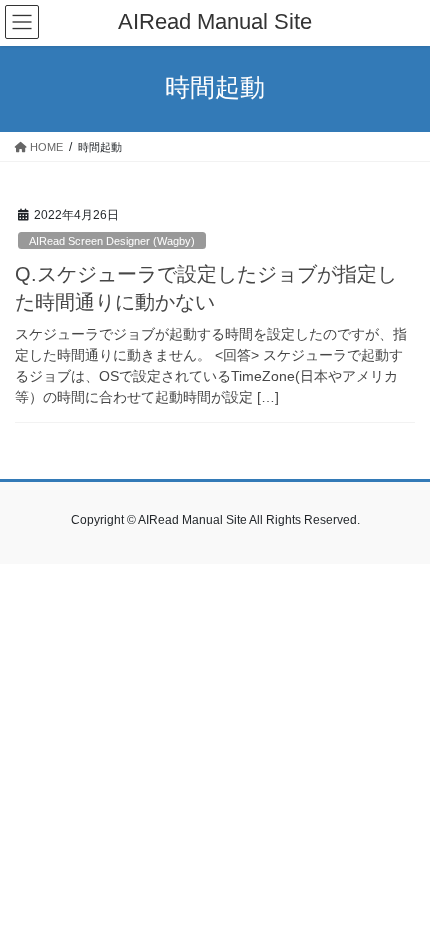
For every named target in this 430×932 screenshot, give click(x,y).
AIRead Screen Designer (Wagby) (112, 241)
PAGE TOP (399, 886)
